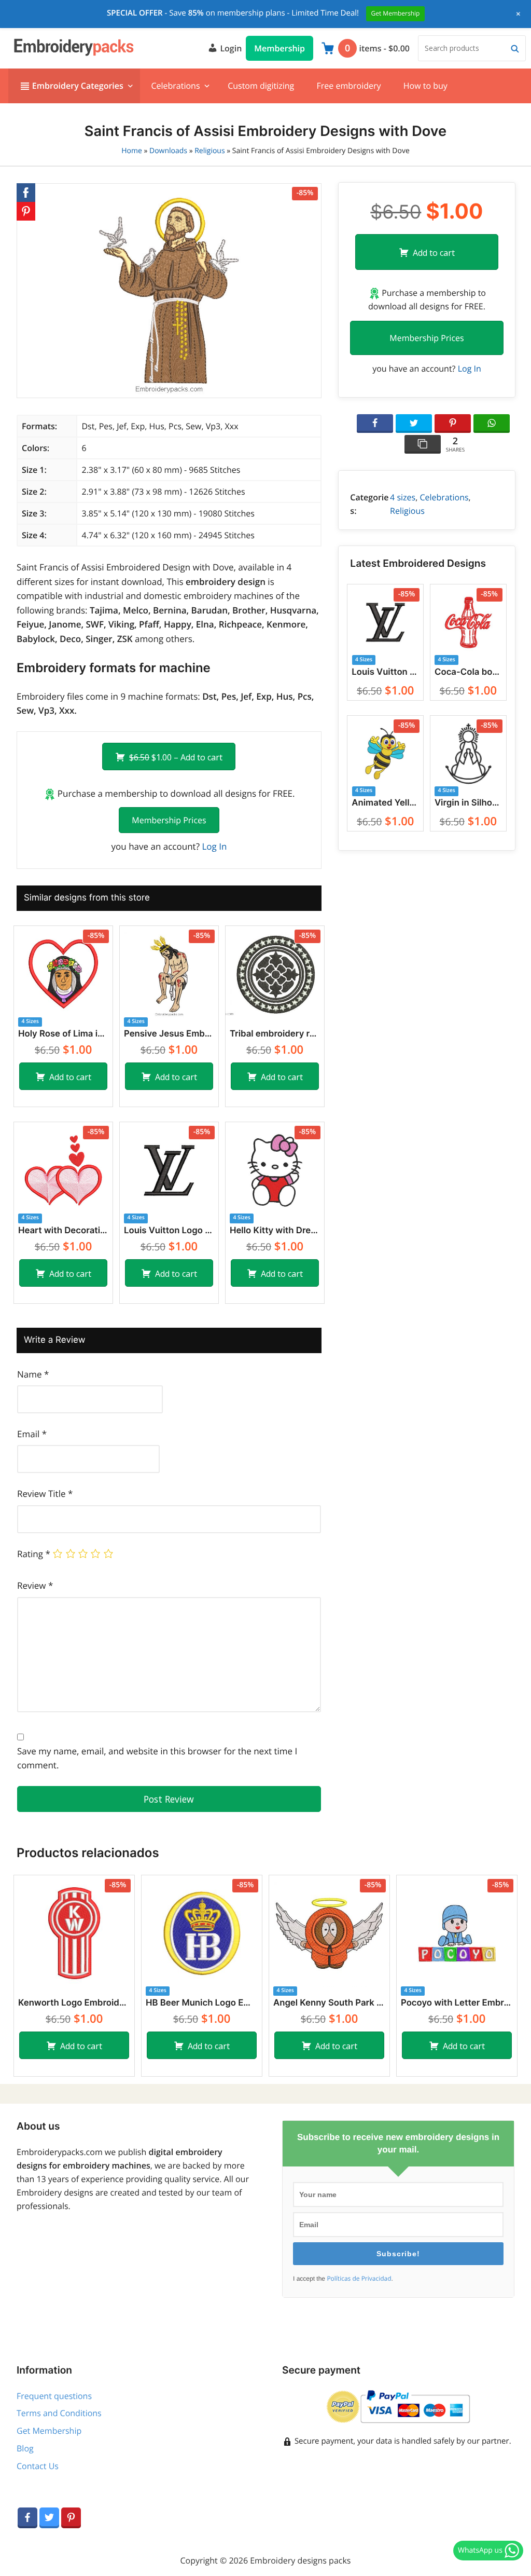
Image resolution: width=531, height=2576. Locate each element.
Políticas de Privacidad (359, 2279)
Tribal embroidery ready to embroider (275, 1034)
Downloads (168, 151)
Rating (34, 1554)
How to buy (425, 86)
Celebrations (175, 86)
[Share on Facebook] (375, 424)
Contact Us (38, 2466)
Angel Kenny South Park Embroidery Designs (329, 2003)
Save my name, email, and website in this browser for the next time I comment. (157, 1758)
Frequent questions (54, 2396)
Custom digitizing (261, 86)
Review (35, 1585)
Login (230, 48)
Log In (214, 846)
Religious (209, 151)
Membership (280, 48)
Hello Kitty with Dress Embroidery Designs (275, 1231)
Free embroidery (348, 86)
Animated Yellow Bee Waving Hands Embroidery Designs (385, 803)
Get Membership (49, 2431)
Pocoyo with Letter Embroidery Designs (457, 2003)
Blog (25, 2448)
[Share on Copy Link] (423, 444)
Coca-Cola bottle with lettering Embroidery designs (468, 672)
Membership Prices (169, 820)
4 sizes (403, 497)
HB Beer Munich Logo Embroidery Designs (202, 2003)
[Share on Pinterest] (453, 424)
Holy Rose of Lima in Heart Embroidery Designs (63, 1034)
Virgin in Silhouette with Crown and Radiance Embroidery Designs (468, 803)
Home (132, 151)
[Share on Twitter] (414, 424)
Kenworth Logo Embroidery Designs (74, 2003)
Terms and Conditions (59, 2413)
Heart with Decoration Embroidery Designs (63, 1231)
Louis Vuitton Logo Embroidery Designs (169, 1231)
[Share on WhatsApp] (492, 424)
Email (32, 1434)
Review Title (45, 1494)
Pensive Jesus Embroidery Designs (169, 1034)
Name (33, 1374)
